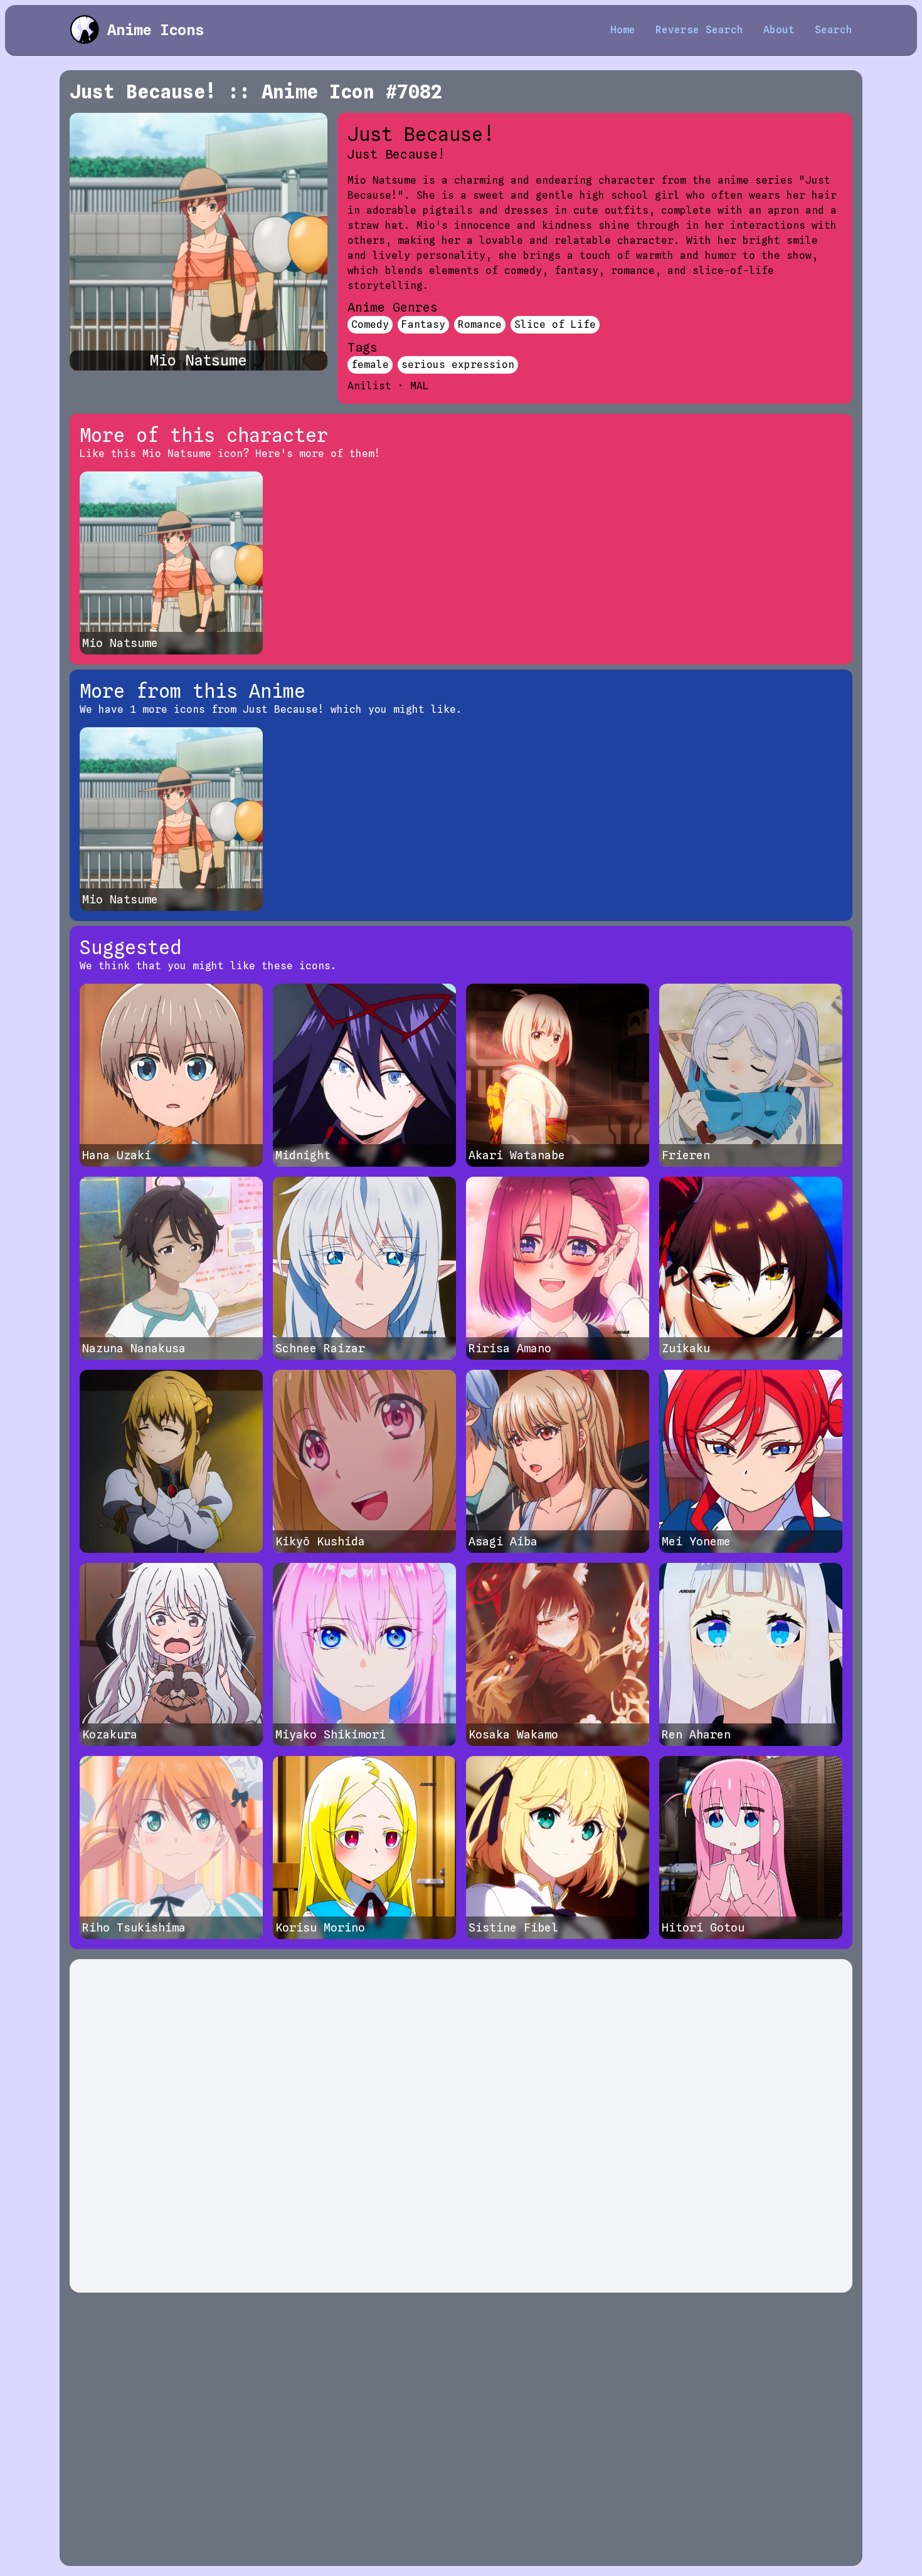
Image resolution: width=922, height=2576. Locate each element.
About (779, 30)
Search (834, 30)
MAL (420, 386)
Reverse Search (699, 30)
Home (623, 30)
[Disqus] (461, 2126)
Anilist (369, 386)
